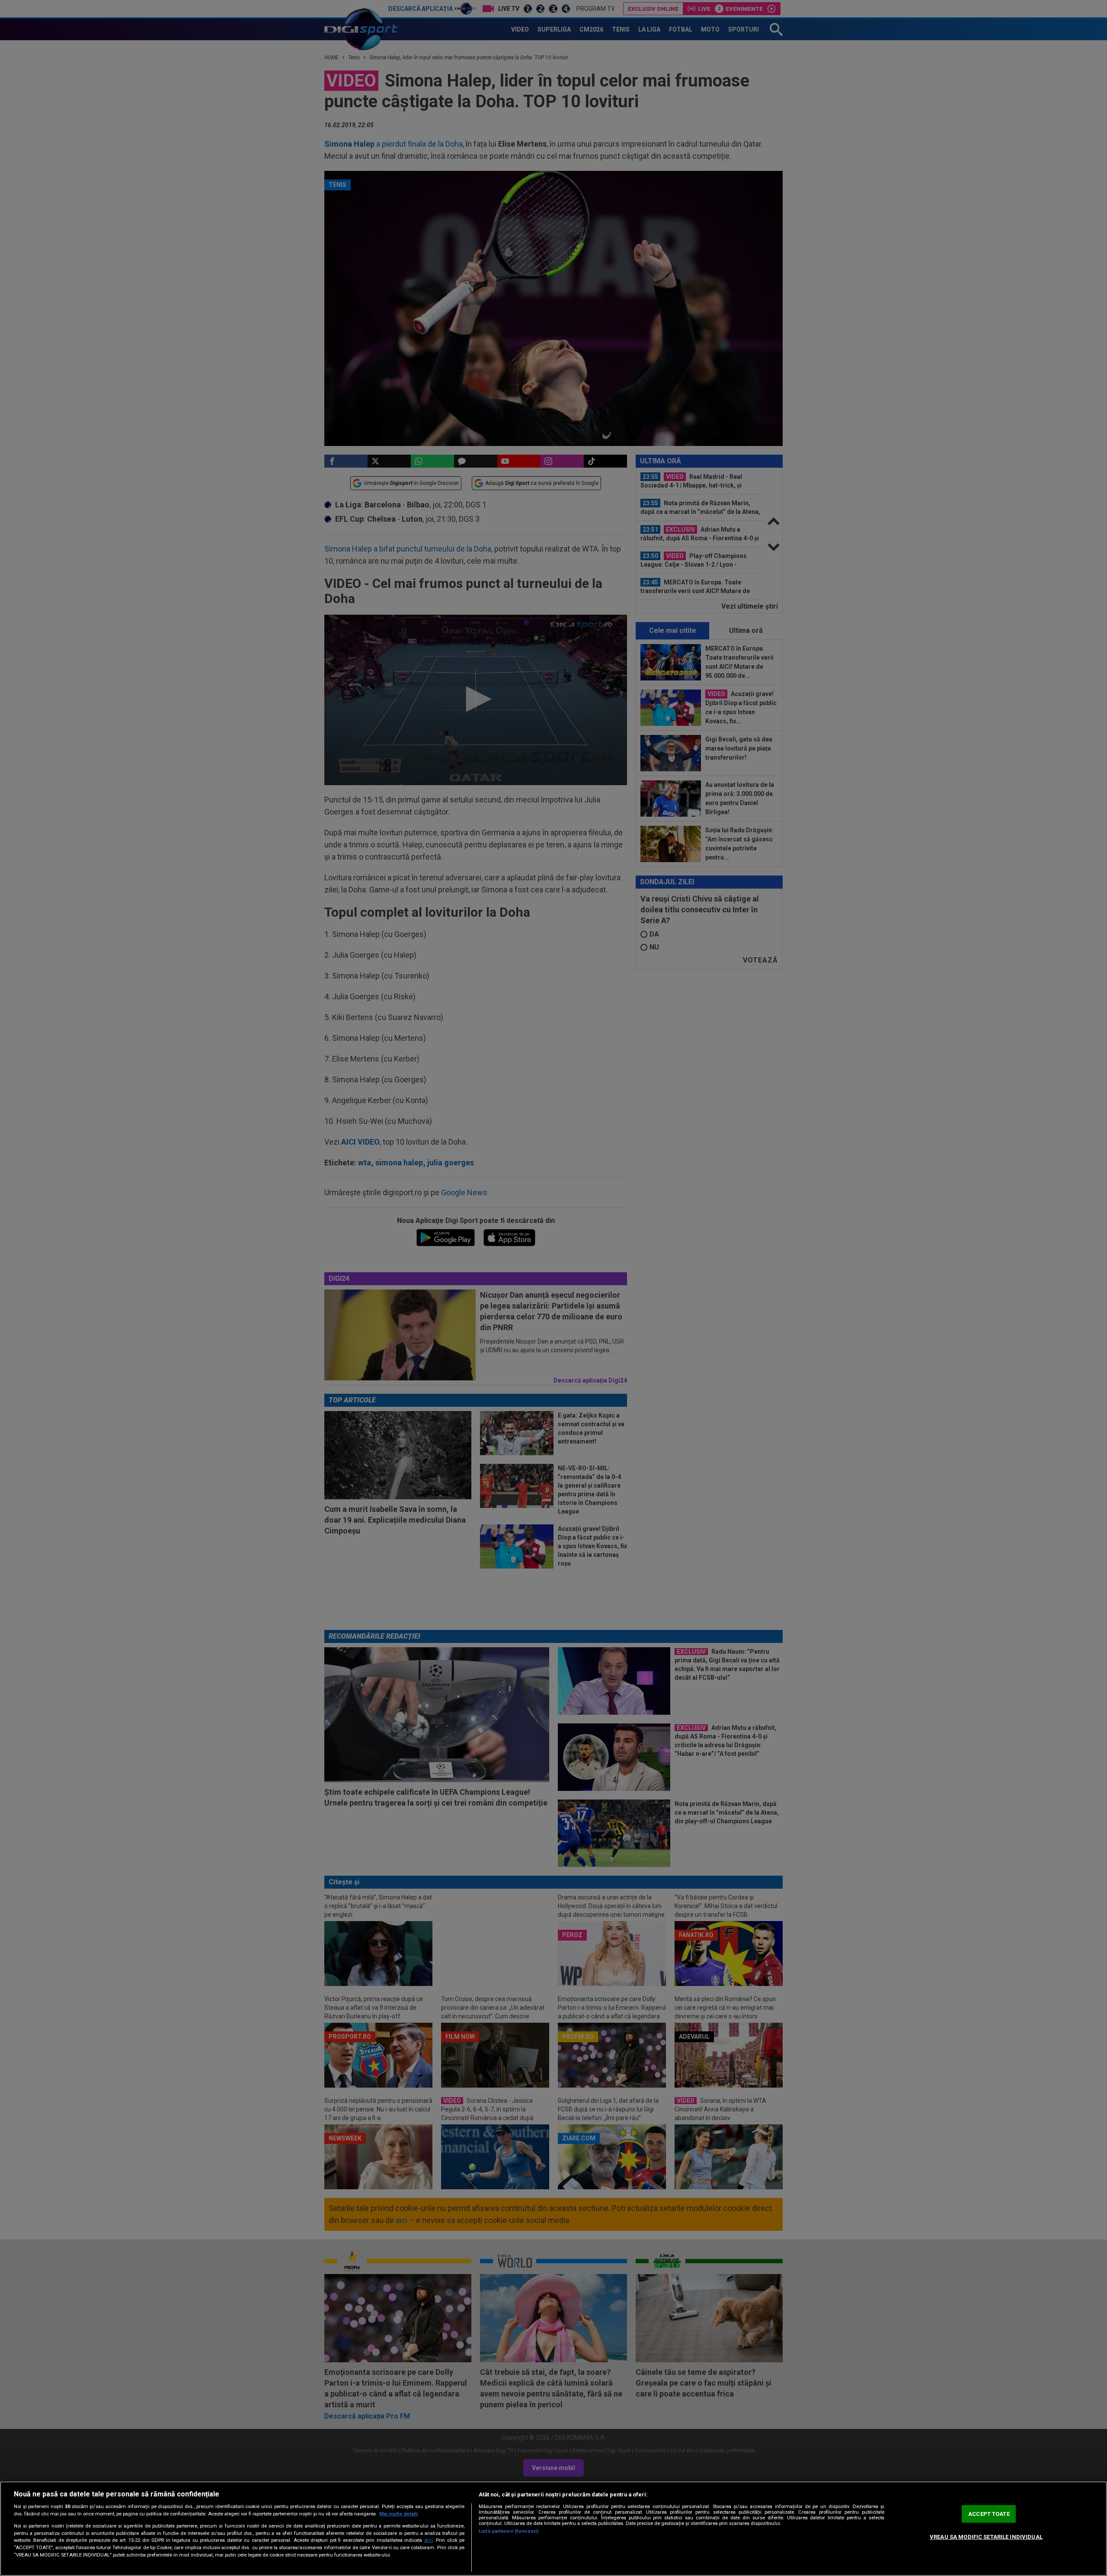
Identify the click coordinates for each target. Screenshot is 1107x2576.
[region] (553, 2529)
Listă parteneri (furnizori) (509, 2531)
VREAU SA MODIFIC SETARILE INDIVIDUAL (986, 2537)
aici (429, 2540)
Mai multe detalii (398, 2514)
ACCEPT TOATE (989, 2514)
